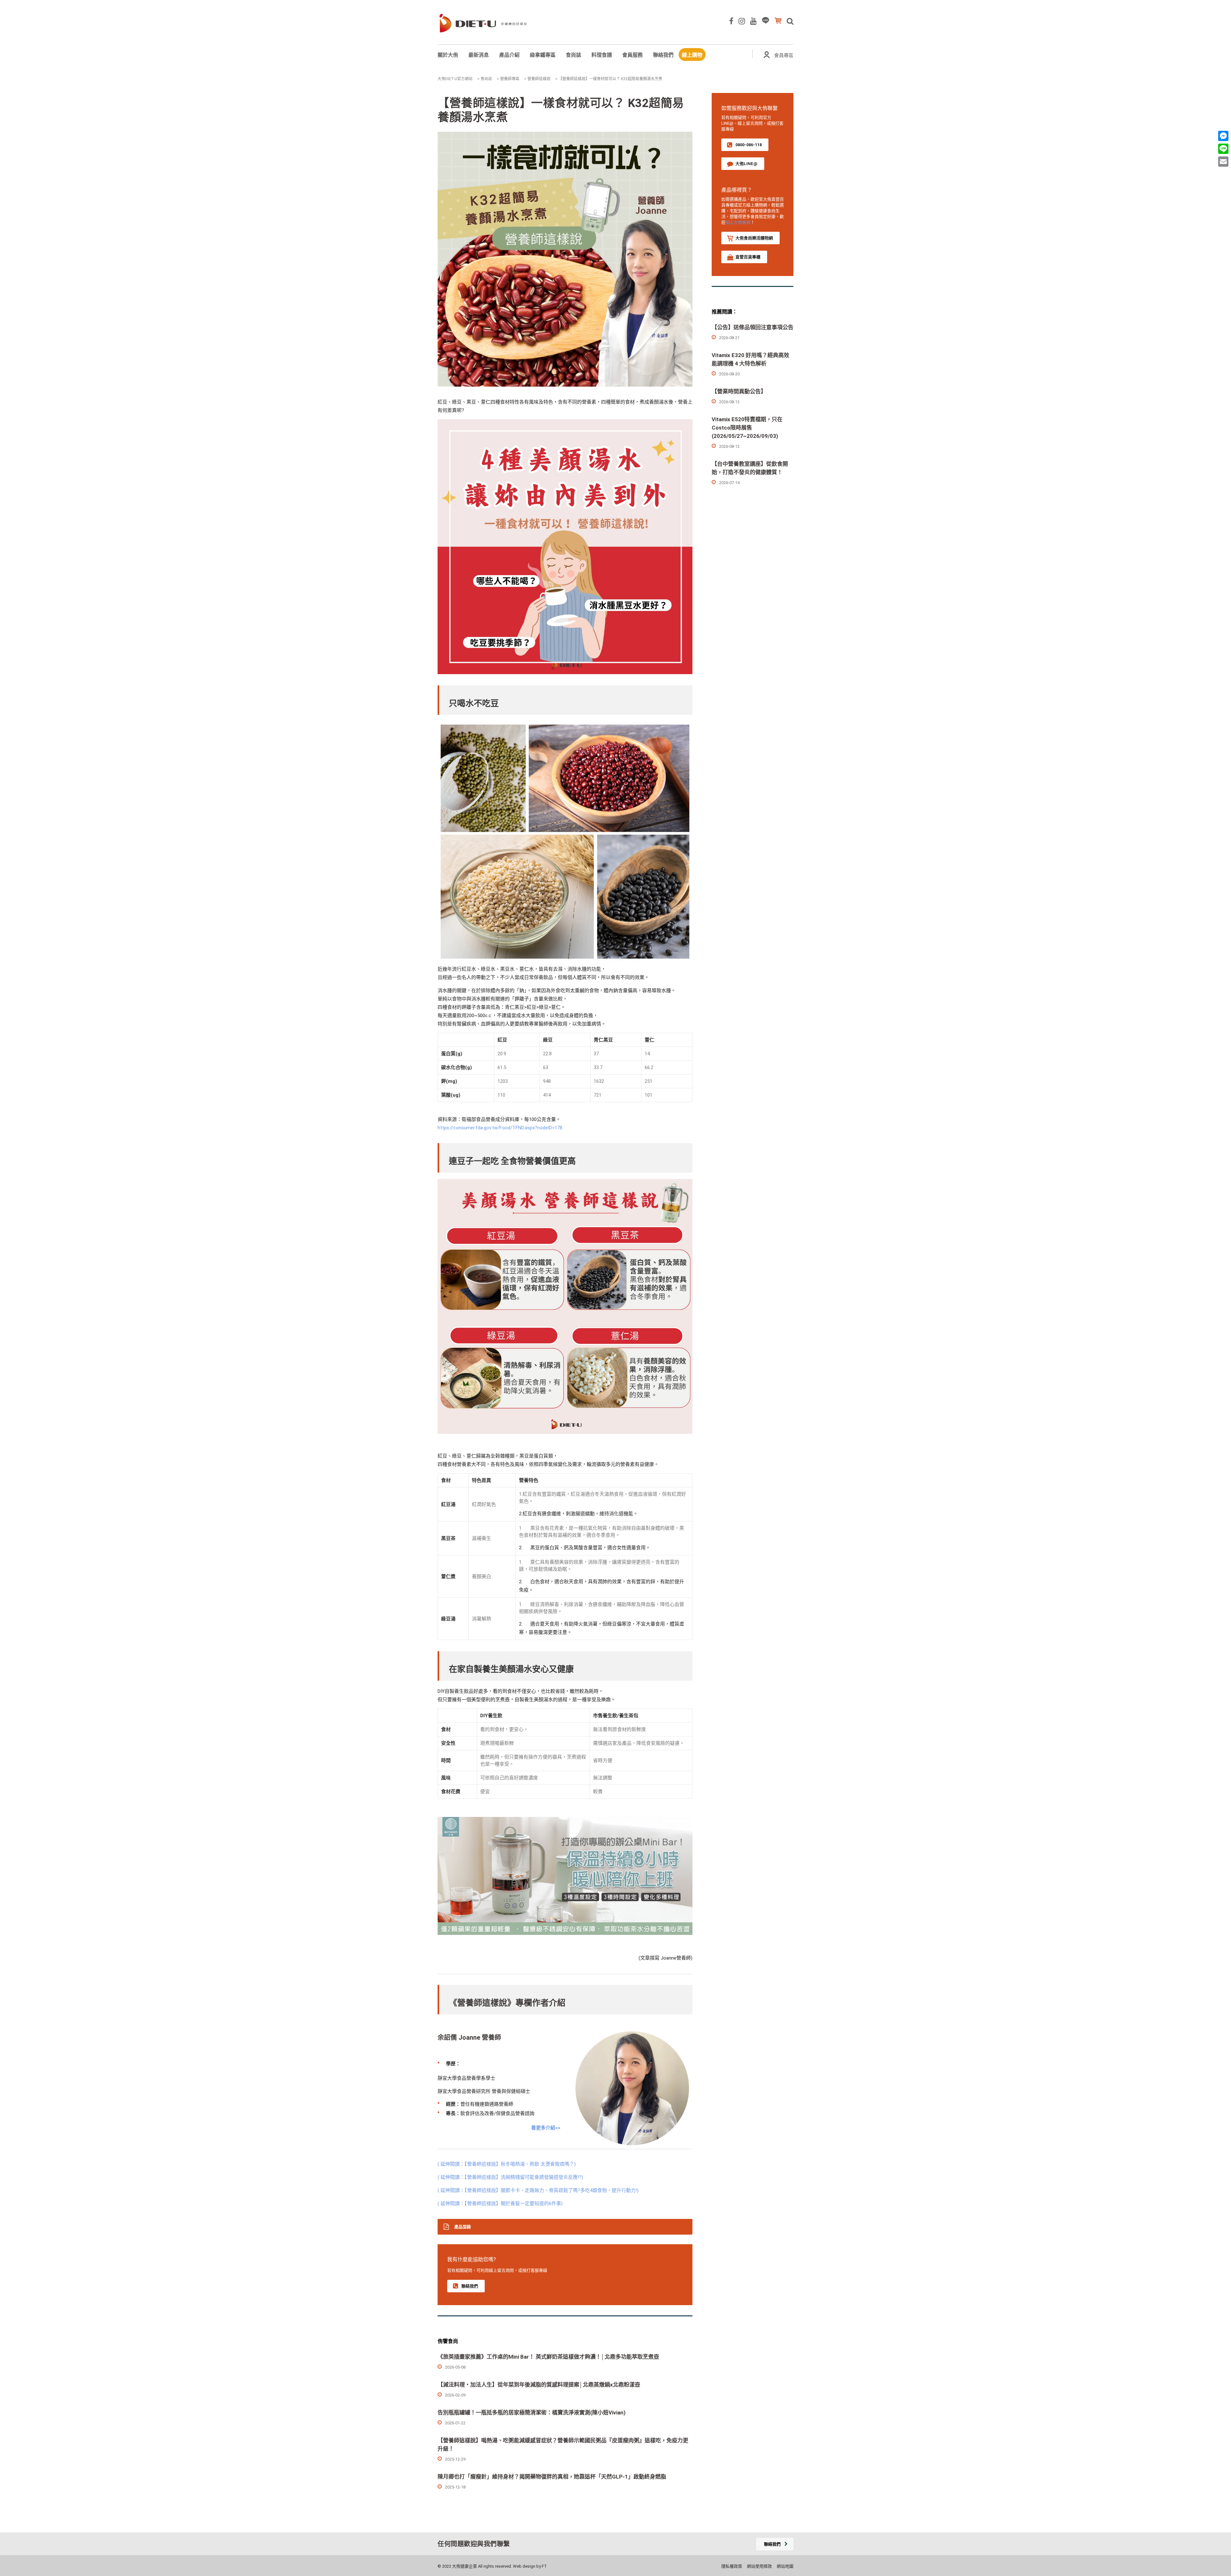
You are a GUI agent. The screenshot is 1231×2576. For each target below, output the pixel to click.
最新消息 (479, 55)
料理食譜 (602, 55)
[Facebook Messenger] (1223, 136)
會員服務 (632, 55)
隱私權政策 (732, 2566)
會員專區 (784, 55)
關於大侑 (448, 55)
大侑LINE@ (746, 164)
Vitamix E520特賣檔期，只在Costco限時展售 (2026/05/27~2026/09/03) (747, 428)
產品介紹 (509, 55)
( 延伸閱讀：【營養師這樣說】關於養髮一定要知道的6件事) (500, 2204)
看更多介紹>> (546, 2128)
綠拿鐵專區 (543, 55)
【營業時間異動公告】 (739, 391)
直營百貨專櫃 (748, 257)
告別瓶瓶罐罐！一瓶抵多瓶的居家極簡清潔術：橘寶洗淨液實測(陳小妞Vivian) (532, 2413)
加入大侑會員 (738, 222)
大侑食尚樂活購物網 (754, 238)
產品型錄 (463, 2227)
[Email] (1223, 162)
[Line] (1223, 149)
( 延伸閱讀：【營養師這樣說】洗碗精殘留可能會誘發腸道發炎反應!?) (510, 2177)
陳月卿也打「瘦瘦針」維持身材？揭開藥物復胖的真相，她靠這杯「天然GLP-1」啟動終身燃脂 (552, 2477)
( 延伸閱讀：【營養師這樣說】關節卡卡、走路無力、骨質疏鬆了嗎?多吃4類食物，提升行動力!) (538, 2190)
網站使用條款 (759, 2566)
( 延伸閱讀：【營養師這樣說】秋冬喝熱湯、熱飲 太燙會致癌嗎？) (507, 2164)
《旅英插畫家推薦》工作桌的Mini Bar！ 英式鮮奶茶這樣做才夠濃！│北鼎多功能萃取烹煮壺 (548, 2357)
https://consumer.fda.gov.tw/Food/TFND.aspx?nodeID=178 (500, 1128)
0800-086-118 (749, 145)
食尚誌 (574, 55)
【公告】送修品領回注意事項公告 (753, 327)
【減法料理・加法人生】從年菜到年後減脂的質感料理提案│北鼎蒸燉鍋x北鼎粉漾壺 (539, 2385)
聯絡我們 (663, 55)
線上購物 (692, 55)
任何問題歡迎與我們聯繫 (474, 2544)
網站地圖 (785, 2566)
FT (544, 2566)
